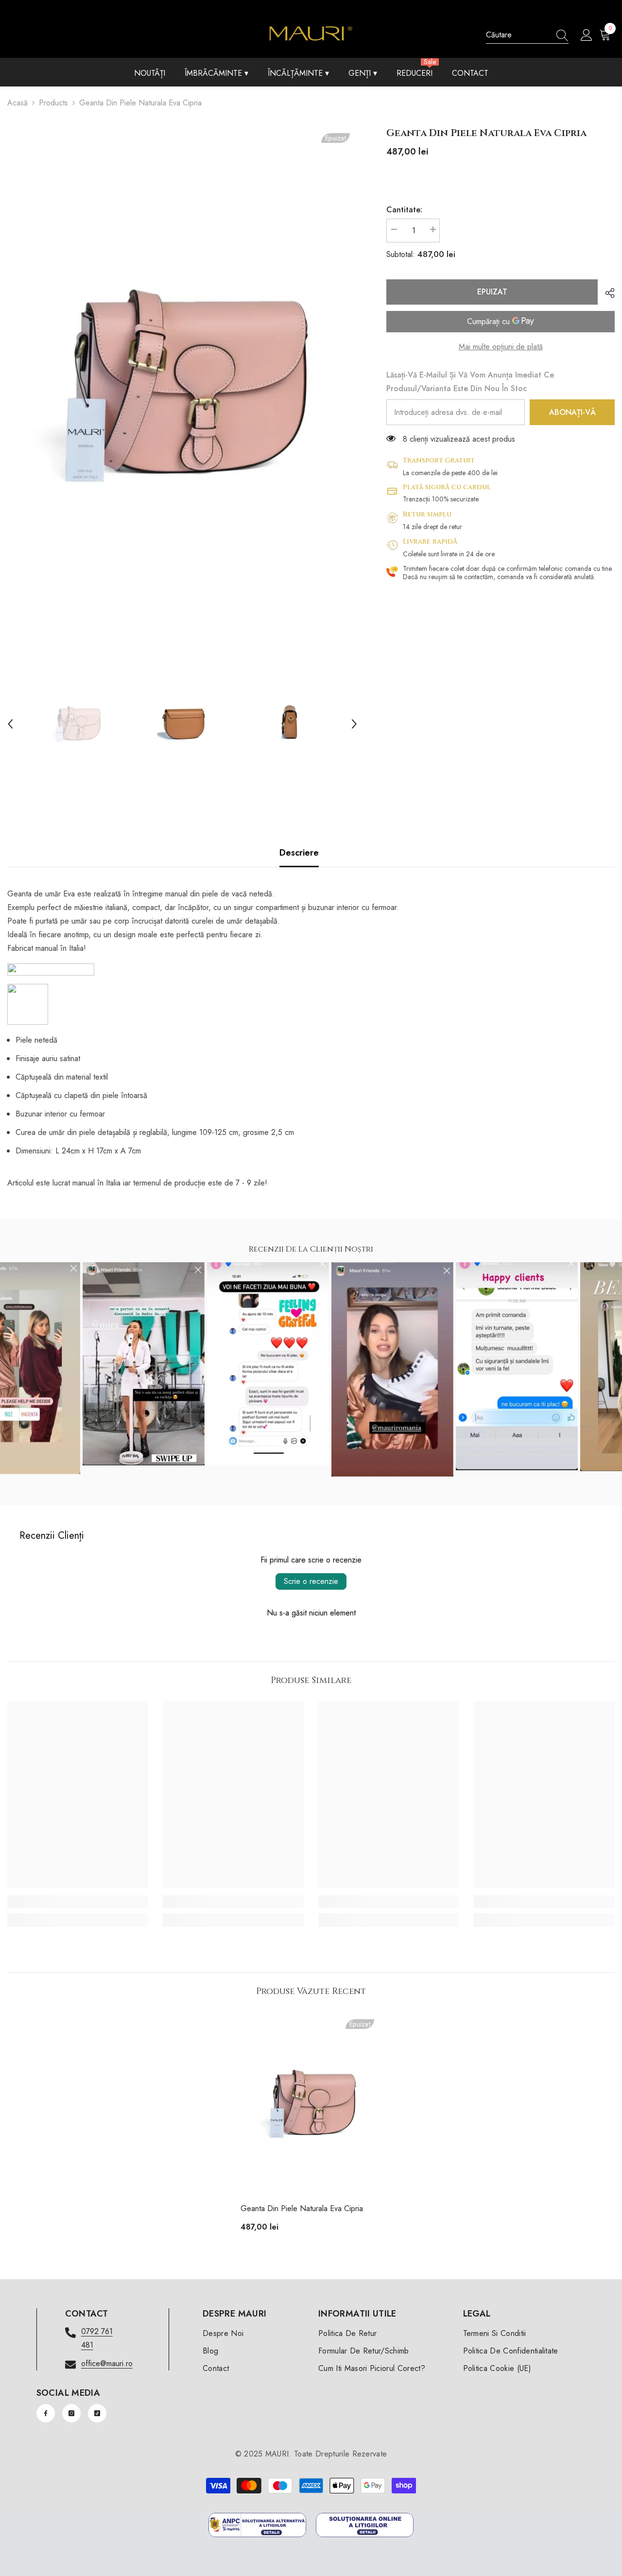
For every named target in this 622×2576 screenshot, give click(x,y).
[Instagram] (71, 2413)
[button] (10, 724)
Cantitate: (404, 210)
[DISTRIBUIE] (606, 293)
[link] (78, 1902)
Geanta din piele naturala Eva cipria (302, 2208)
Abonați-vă (572, 412)
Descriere (299, 853)
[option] (182, 385)
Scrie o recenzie (311, 1581)
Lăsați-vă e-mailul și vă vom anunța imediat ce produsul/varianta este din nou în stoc (470, 382)
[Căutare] (527, 35)
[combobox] (518, 35)
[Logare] (587, 35)
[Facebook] (46, 2413)
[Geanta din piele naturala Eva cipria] (311, 2104)
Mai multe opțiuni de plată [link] (501, 347)
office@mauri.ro (107, 2363)
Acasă (17, 103)
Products (53, 103)
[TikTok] (97, 2413)
